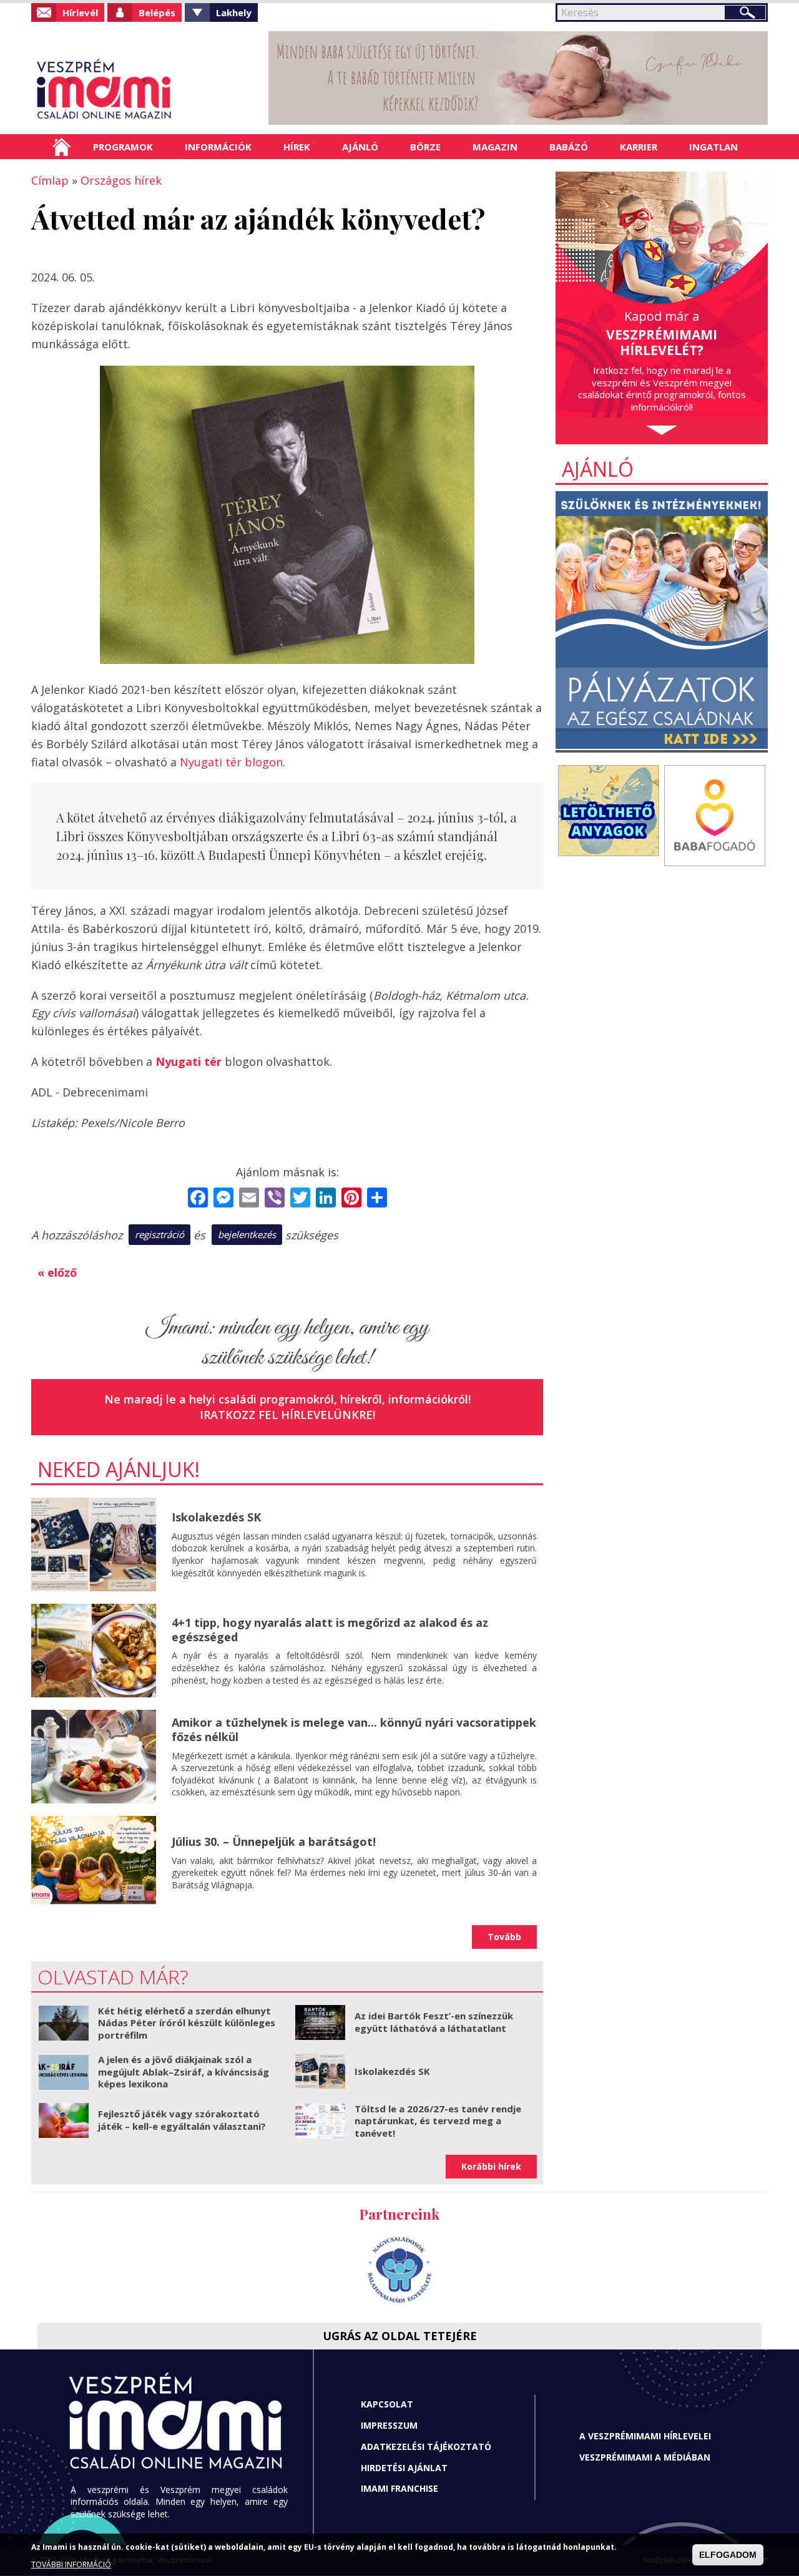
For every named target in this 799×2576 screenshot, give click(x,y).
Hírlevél (80, 12)
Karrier (639, 147)
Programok (123, 147)
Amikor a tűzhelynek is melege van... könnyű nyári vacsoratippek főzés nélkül (354, 1730)
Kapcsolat (387, 2404)
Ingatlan (713, 147)
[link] (189, 1061)
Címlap (61, 147)
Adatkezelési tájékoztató (426, 2447)
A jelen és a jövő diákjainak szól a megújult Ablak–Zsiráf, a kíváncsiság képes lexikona (184, 2071)
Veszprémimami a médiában (645, 2457)
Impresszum (389, 2425)
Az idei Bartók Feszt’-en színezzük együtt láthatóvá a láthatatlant (434, 2022)
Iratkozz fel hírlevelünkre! (287, 1415)
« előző (57, 1272)
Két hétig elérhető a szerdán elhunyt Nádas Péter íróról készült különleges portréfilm (187, 2023)
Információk (218, 147)
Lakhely (234, 12)
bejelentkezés (247, 1234)
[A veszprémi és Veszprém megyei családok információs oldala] (145, 90)
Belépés (157, 12)
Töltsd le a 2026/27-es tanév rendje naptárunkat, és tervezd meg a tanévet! (438, 2121)
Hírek (297, 147)
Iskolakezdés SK (216, 1517)
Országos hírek (121, 180)
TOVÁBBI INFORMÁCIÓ (71, 2565)
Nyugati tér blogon (231, 762)
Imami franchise (399, 2488)
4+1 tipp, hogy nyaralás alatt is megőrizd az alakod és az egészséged (330, 1630)
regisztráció (159, 1234)
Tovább (504, 1937)
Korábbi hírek (491, 2166)
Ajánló (360, 147)
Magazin (495, 147)
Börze (425, 147)
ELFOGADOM (728, 2555)
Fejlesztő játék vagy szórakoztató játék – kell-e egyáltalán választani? (182, 2120)
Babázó (569, 147)
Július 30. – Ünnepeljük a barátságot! (274, 1842)
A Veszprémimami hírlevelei (645, 2436)
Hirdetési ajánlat (404, 2468)
